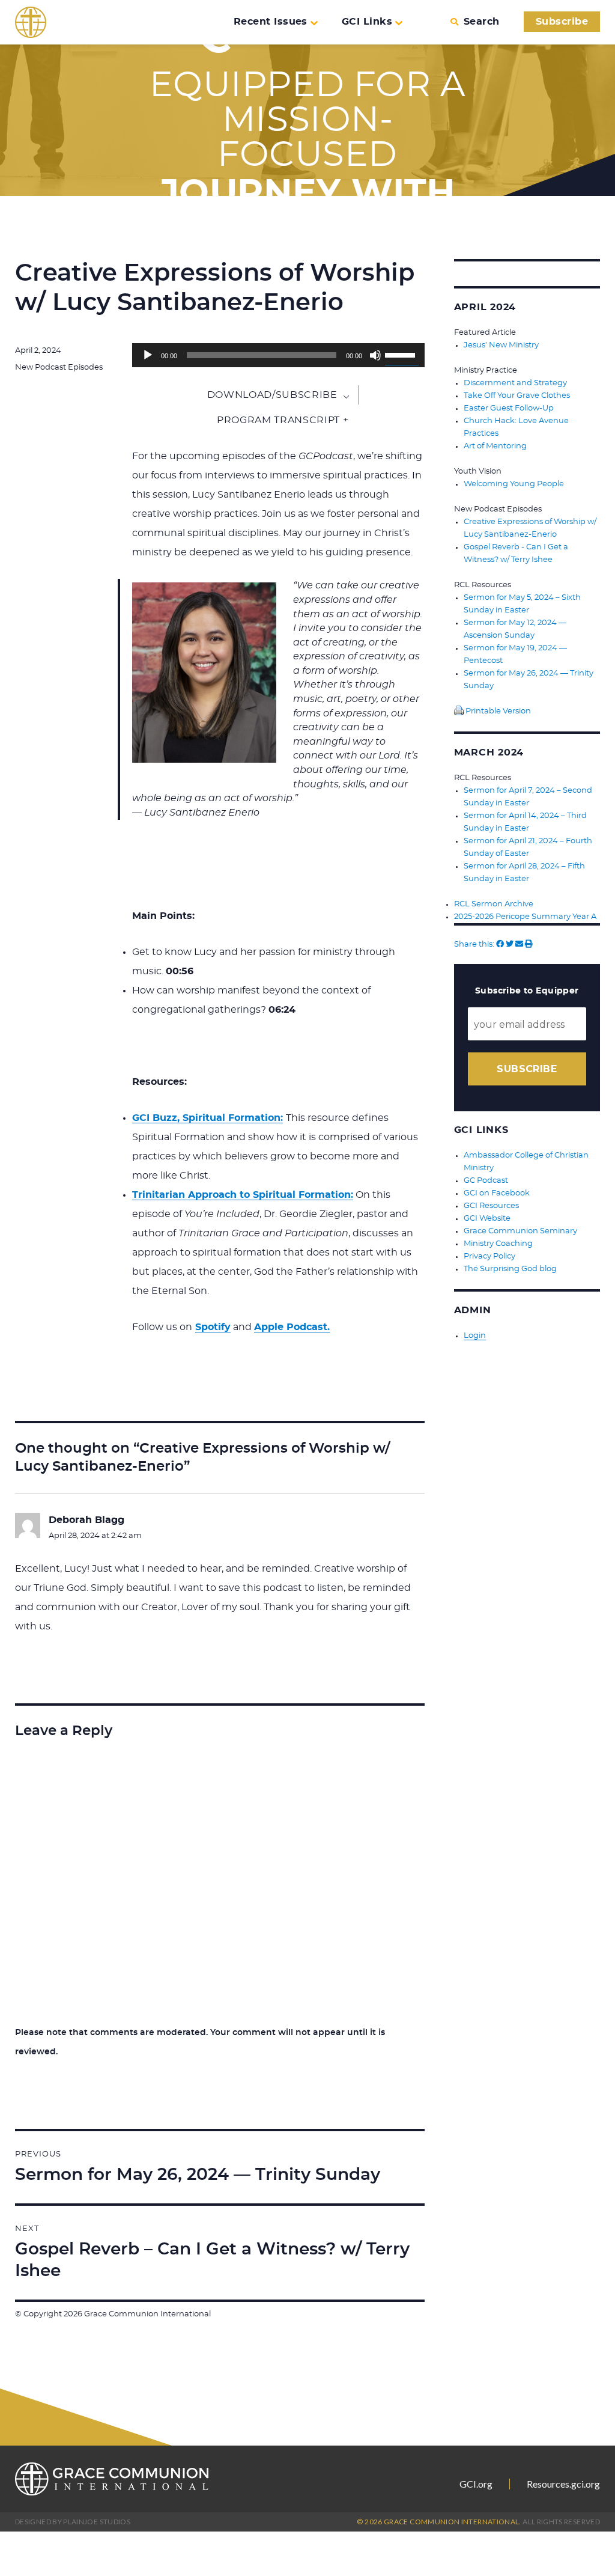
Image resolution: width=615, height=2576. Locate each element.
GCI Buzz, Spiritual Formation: (208, 1118)
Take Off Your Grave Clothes (517, 396)
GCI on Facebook (497, 1193)
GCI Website (487, 1219)
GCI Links (367, 22)
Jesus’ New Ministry (501, 345)
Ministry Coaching (498, 1244)
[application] (278, 355)
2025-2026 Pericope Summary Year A (525, 917)
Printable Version (497, 711)
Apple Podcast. (292, 1327)
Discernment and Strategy (515, 383)
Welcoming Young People (514, 484)
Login (475, 1336)
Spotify (213, 1327)
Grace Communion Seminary (520, 1231)
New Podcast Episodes (59, 368)
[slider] (402, 354)
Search (481, 22)
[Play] (148, 355)
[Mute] (375, 355)
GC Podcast (486, 1181)
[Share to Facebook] (500, 945)
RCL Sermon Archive (494, 904)
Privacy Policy (489, 1256)
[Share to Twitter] (510, 945)
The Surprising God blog (510, 1269)
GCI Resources (491, 1206)
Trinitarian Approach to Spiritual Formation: (243, 1195)
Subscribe (562, 22)
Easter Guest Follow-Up (509, 408)
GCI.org (476, 2484)
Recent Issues (271, 22)
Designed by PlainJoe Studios (73, 2522)
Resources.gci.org (563, 2484)
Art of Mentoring (495, 446)
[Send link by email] (519, 945)
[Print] (529, 945)
